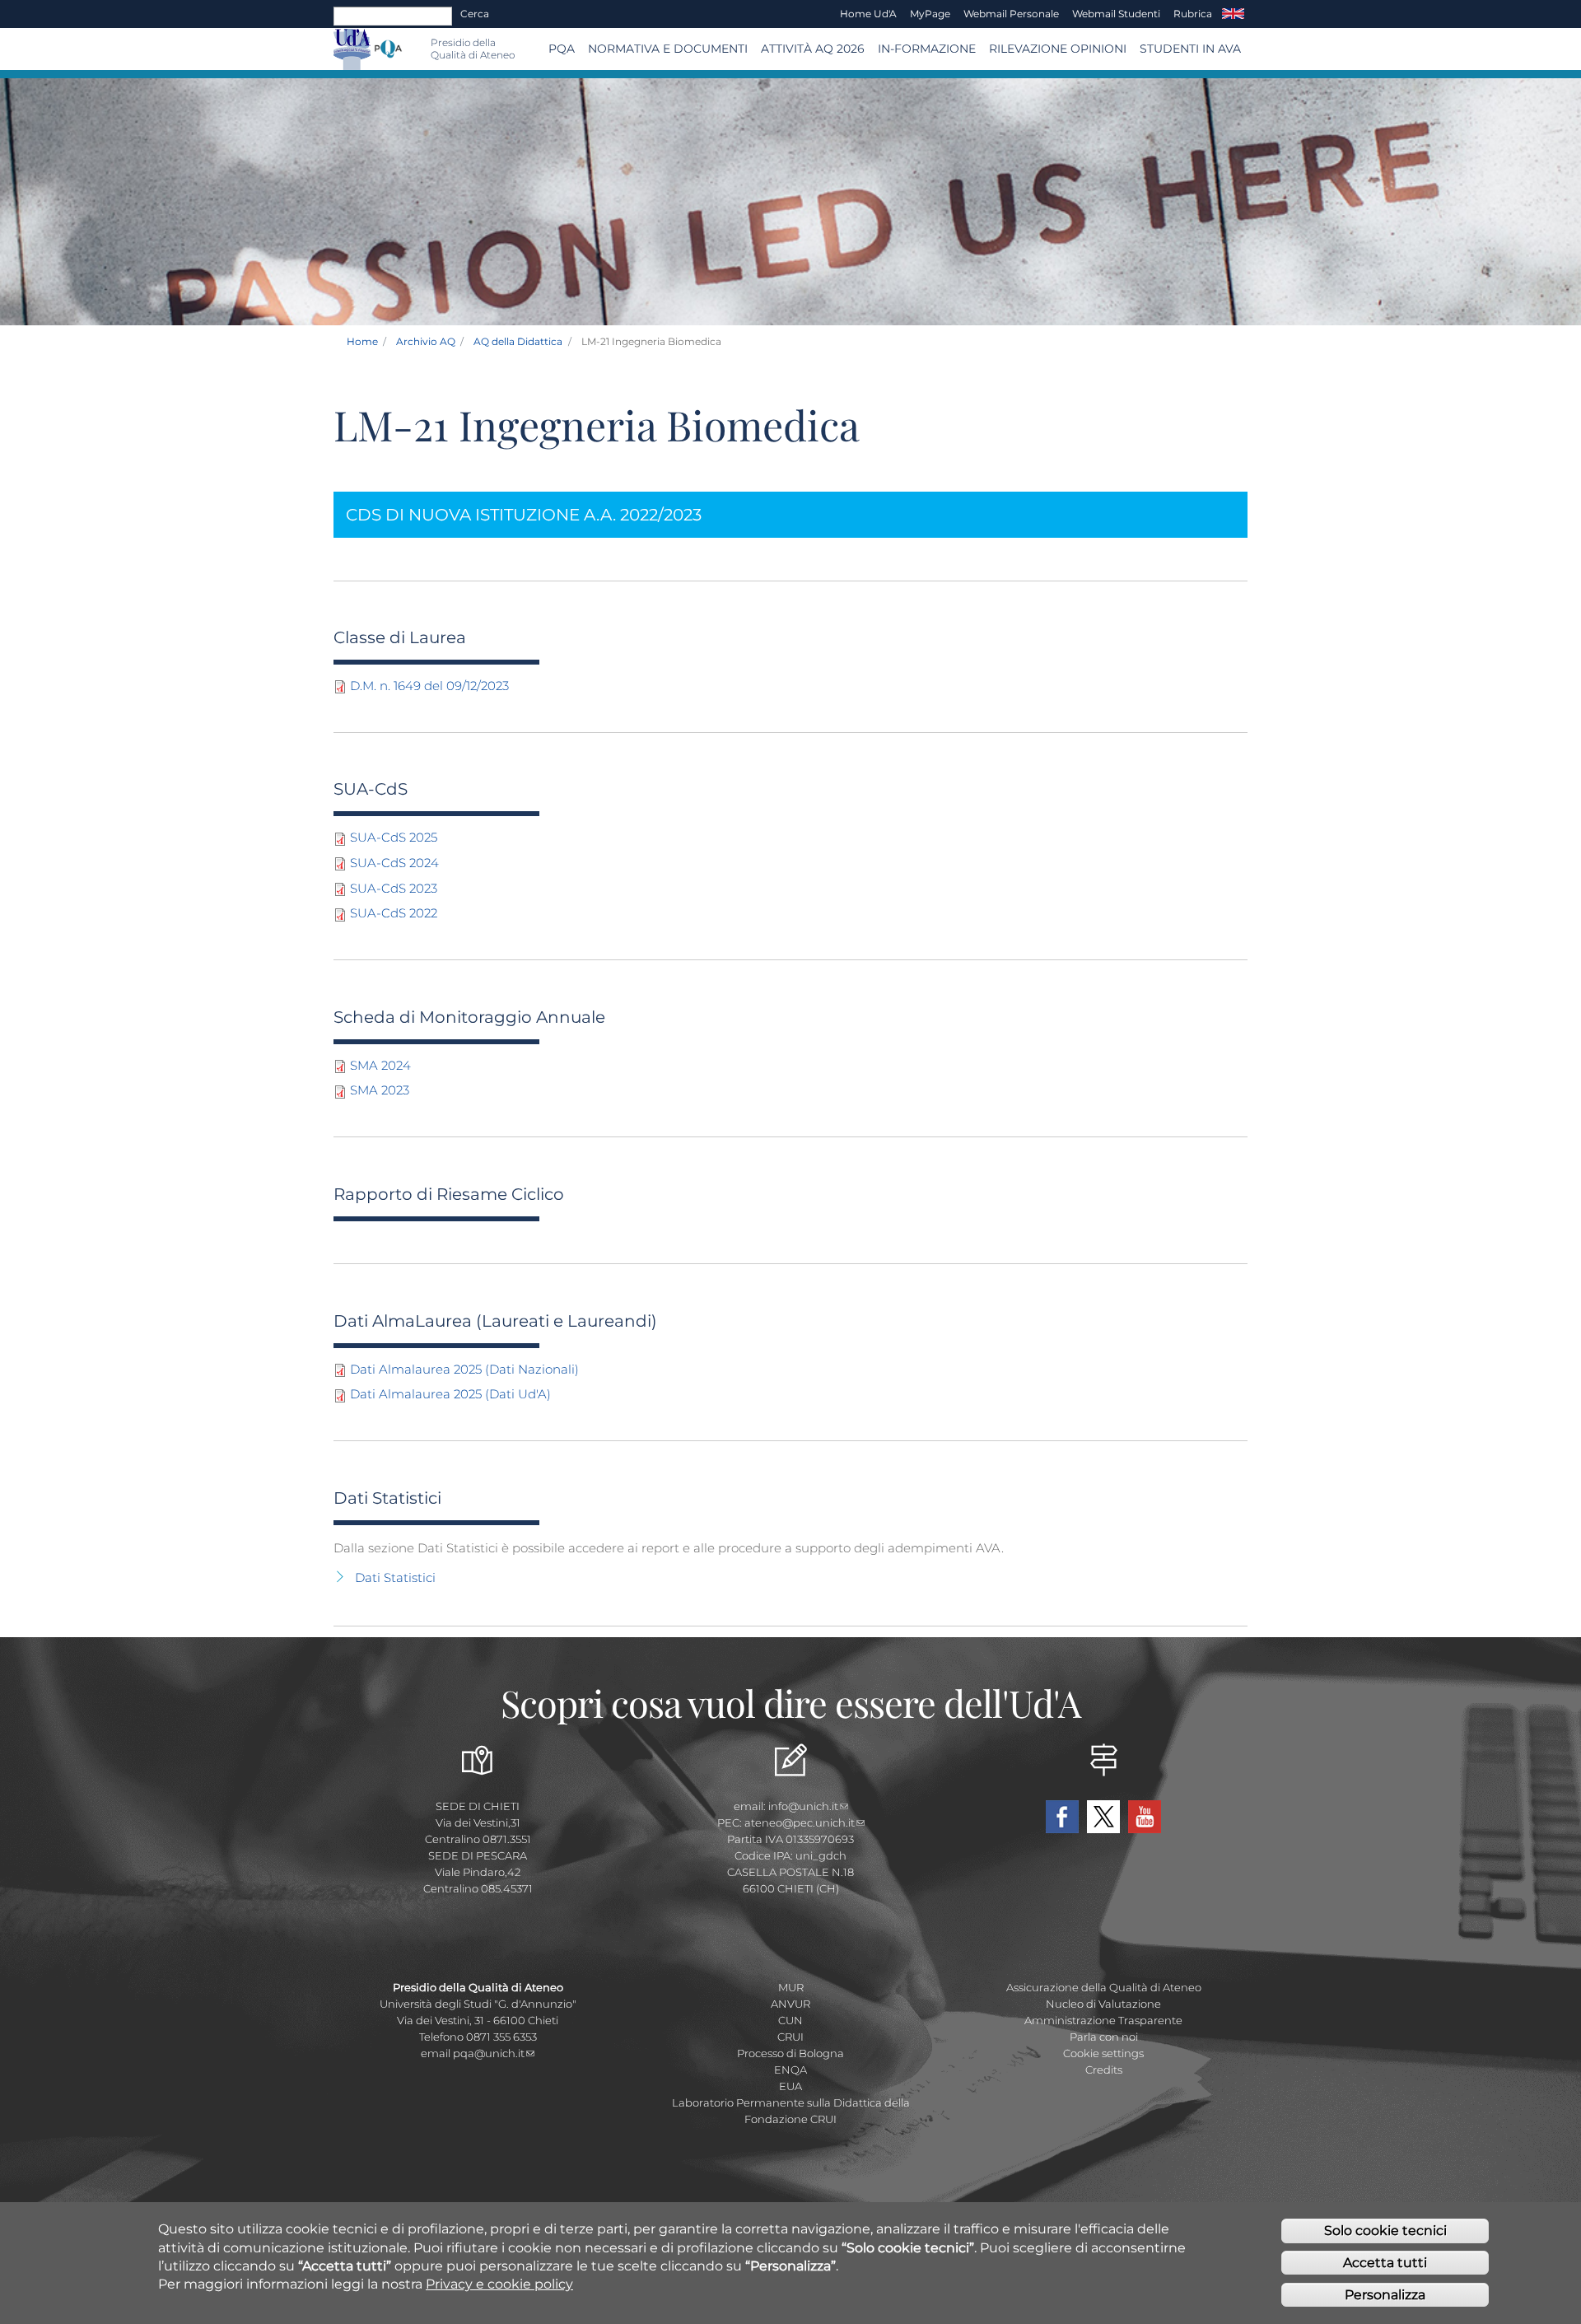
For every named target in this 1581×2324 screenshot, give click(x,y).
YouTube (1145, 1817)
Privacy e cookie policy (499, 2284)
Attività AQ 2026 (813, 49)
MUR (791, 1987)
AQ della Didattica (518, 341)
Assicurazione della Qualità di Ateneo (1104, 1987)
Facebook (1062, 1817)
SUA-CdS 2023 (394, 888)
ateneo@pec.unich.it (800, 1822)
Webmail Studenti (1116, 14)
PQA (562, 49)
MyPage (930, 14)
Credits (1104, 2070)
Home (362, 341)
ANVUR (790, 2004)
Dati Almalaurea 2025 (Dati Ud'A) (450, 1394)
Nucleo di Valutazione (1103, 2004)
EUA (790, 2086)
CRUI (790, 2037)
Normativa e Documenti (668, 49)
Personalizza (1385, 2295)
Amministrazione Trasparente (1103, 2020)
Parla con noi (1104, 2037)
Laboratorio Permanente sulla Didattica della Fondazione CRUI (791, 2111)
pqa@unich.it (489, 2053)
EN (1233, 14)
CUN (790, 2020)
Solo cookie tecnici (1385, 2231)
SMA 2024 (380, 1065)
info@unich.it (803, 1806)
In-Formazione (927, 49)
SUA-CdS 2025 (394, 837)
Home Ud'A (868, 14)
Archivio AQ (426, 341)
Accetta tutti (1385, 2263)
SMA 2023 (380, 1090)
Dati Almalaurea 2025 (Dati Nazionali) (464, 1369)
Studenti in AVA (1190, 49)
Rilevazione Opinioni (1058, 49)
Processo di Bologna (790, 2053)
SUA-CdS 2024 (394, 863)
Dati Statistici (395, 1577)
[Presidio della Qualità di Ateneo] (388, 49)
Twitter (1103, 1817)
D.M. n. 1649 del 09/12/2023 (429, 686)
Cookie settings (1103, 2053)
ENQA (790, 2070)
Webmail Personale (1011, 14)
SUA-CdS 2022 (394, 913)
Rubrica (1193, 14)
